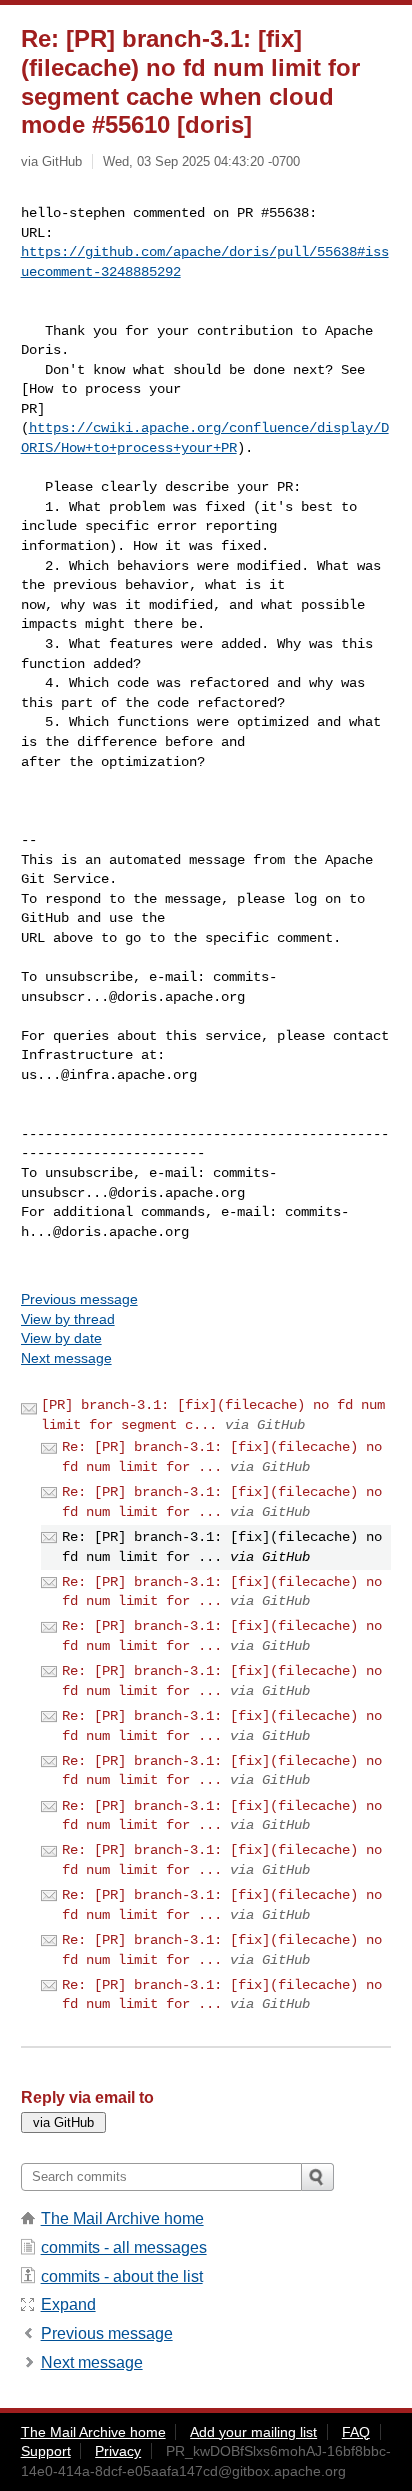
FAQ (356, 2432)
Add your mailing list (253, 2432)
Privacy (118, 2451)
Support (46, 2451)
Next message (66, 1358)
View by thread (68, 1319)
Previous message (79, 1299)
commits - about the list (122, 2276)
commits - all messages (124, 2247)
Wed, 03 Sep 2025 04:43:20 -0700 (201, 161)
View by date (61, 1338)
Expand (68, 2304)
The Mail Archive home (122, 2218)
